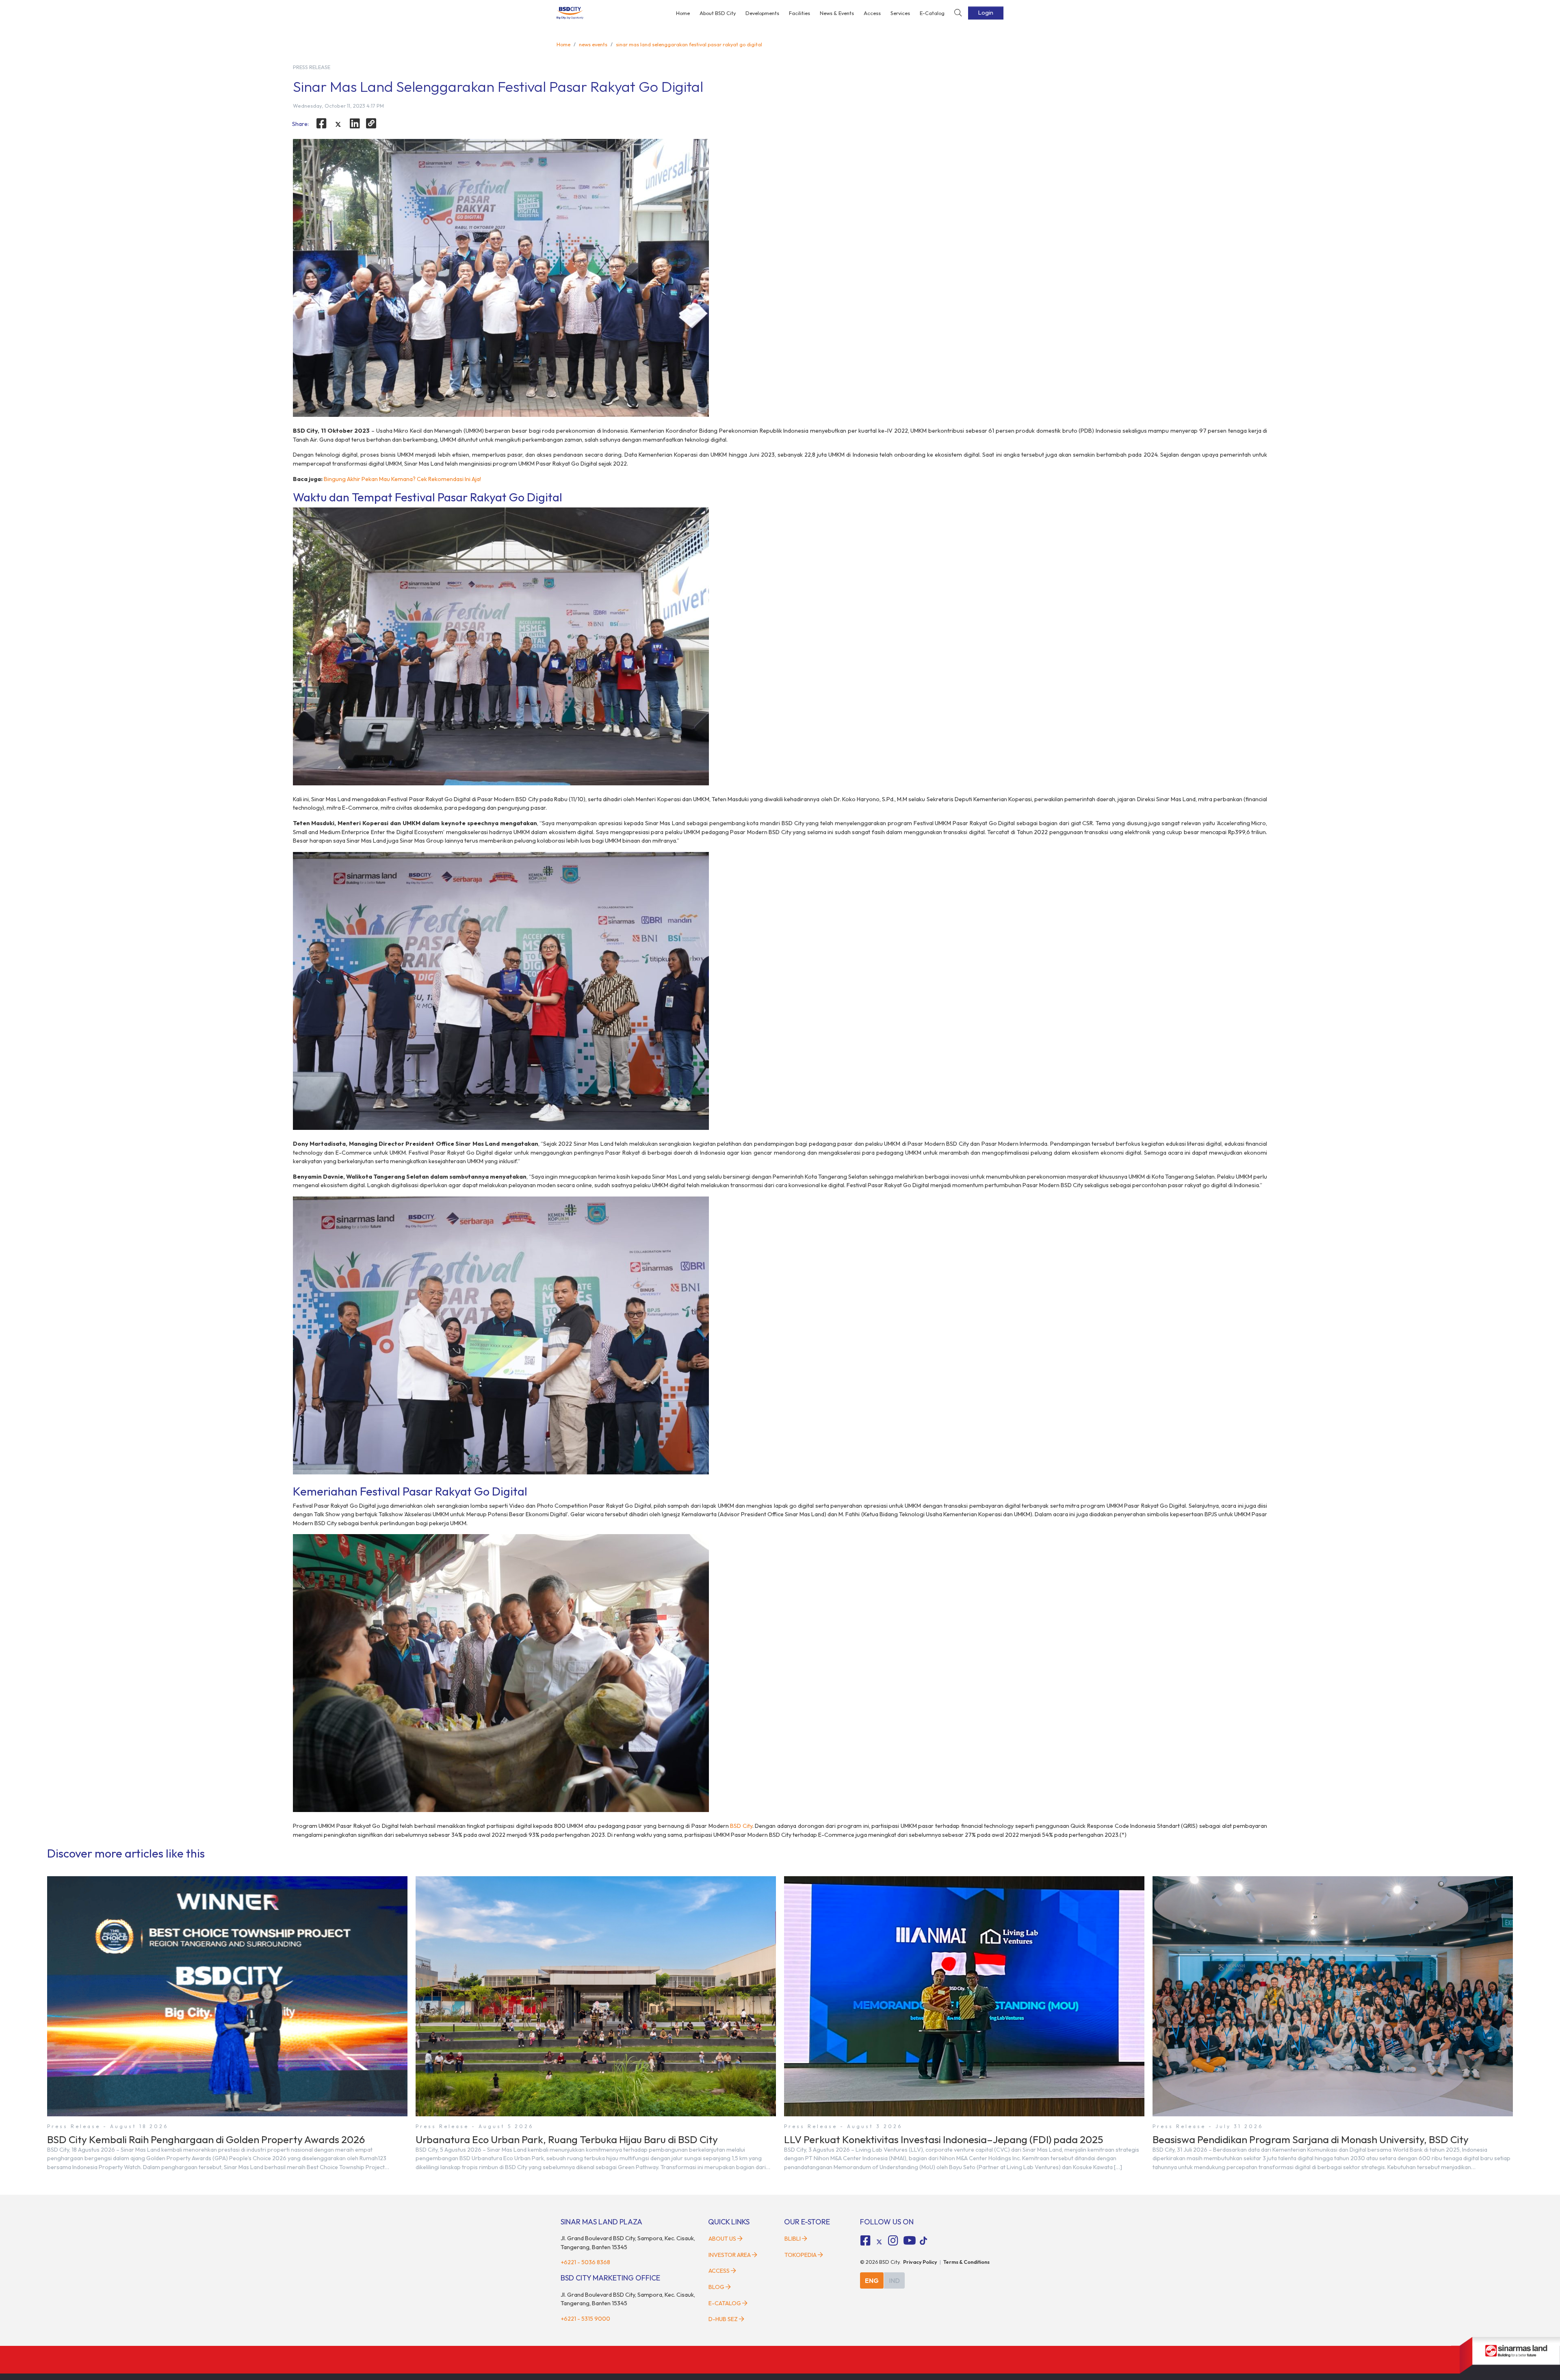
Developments (762, 13)
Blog (716, 2287)
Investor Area (730, 2255)
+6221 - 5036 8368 (585, 2262)
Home (683, 13)
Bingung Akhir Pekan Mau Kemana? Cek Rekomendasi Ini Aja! (402, 479)
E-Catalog (932, 13)
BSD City (741, 1826)
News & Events (837, 13)
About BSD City (718, 13)
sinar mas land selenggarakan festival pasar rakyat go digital (689, 44)
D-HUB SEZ (724, 2319)
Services (900, 13)
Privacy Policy (920, 2262)
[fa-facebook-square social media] (866, 2241)
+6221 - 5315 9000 (585, 2319)
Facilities (799, 13)
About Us (722, 2239)
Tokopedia (801, 2255)
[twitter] (338, 125)
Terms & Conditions (966, 2262)
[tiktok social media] (879, 2242)
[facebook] (322, 124)
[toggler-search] (958, 13)
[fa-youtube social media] (910, 2241)
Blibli (793, 2239)
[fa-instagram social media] (893, 2241)
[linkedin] (355, 124)
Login (986, 13)
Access (872, 13)
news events (593, 44)
